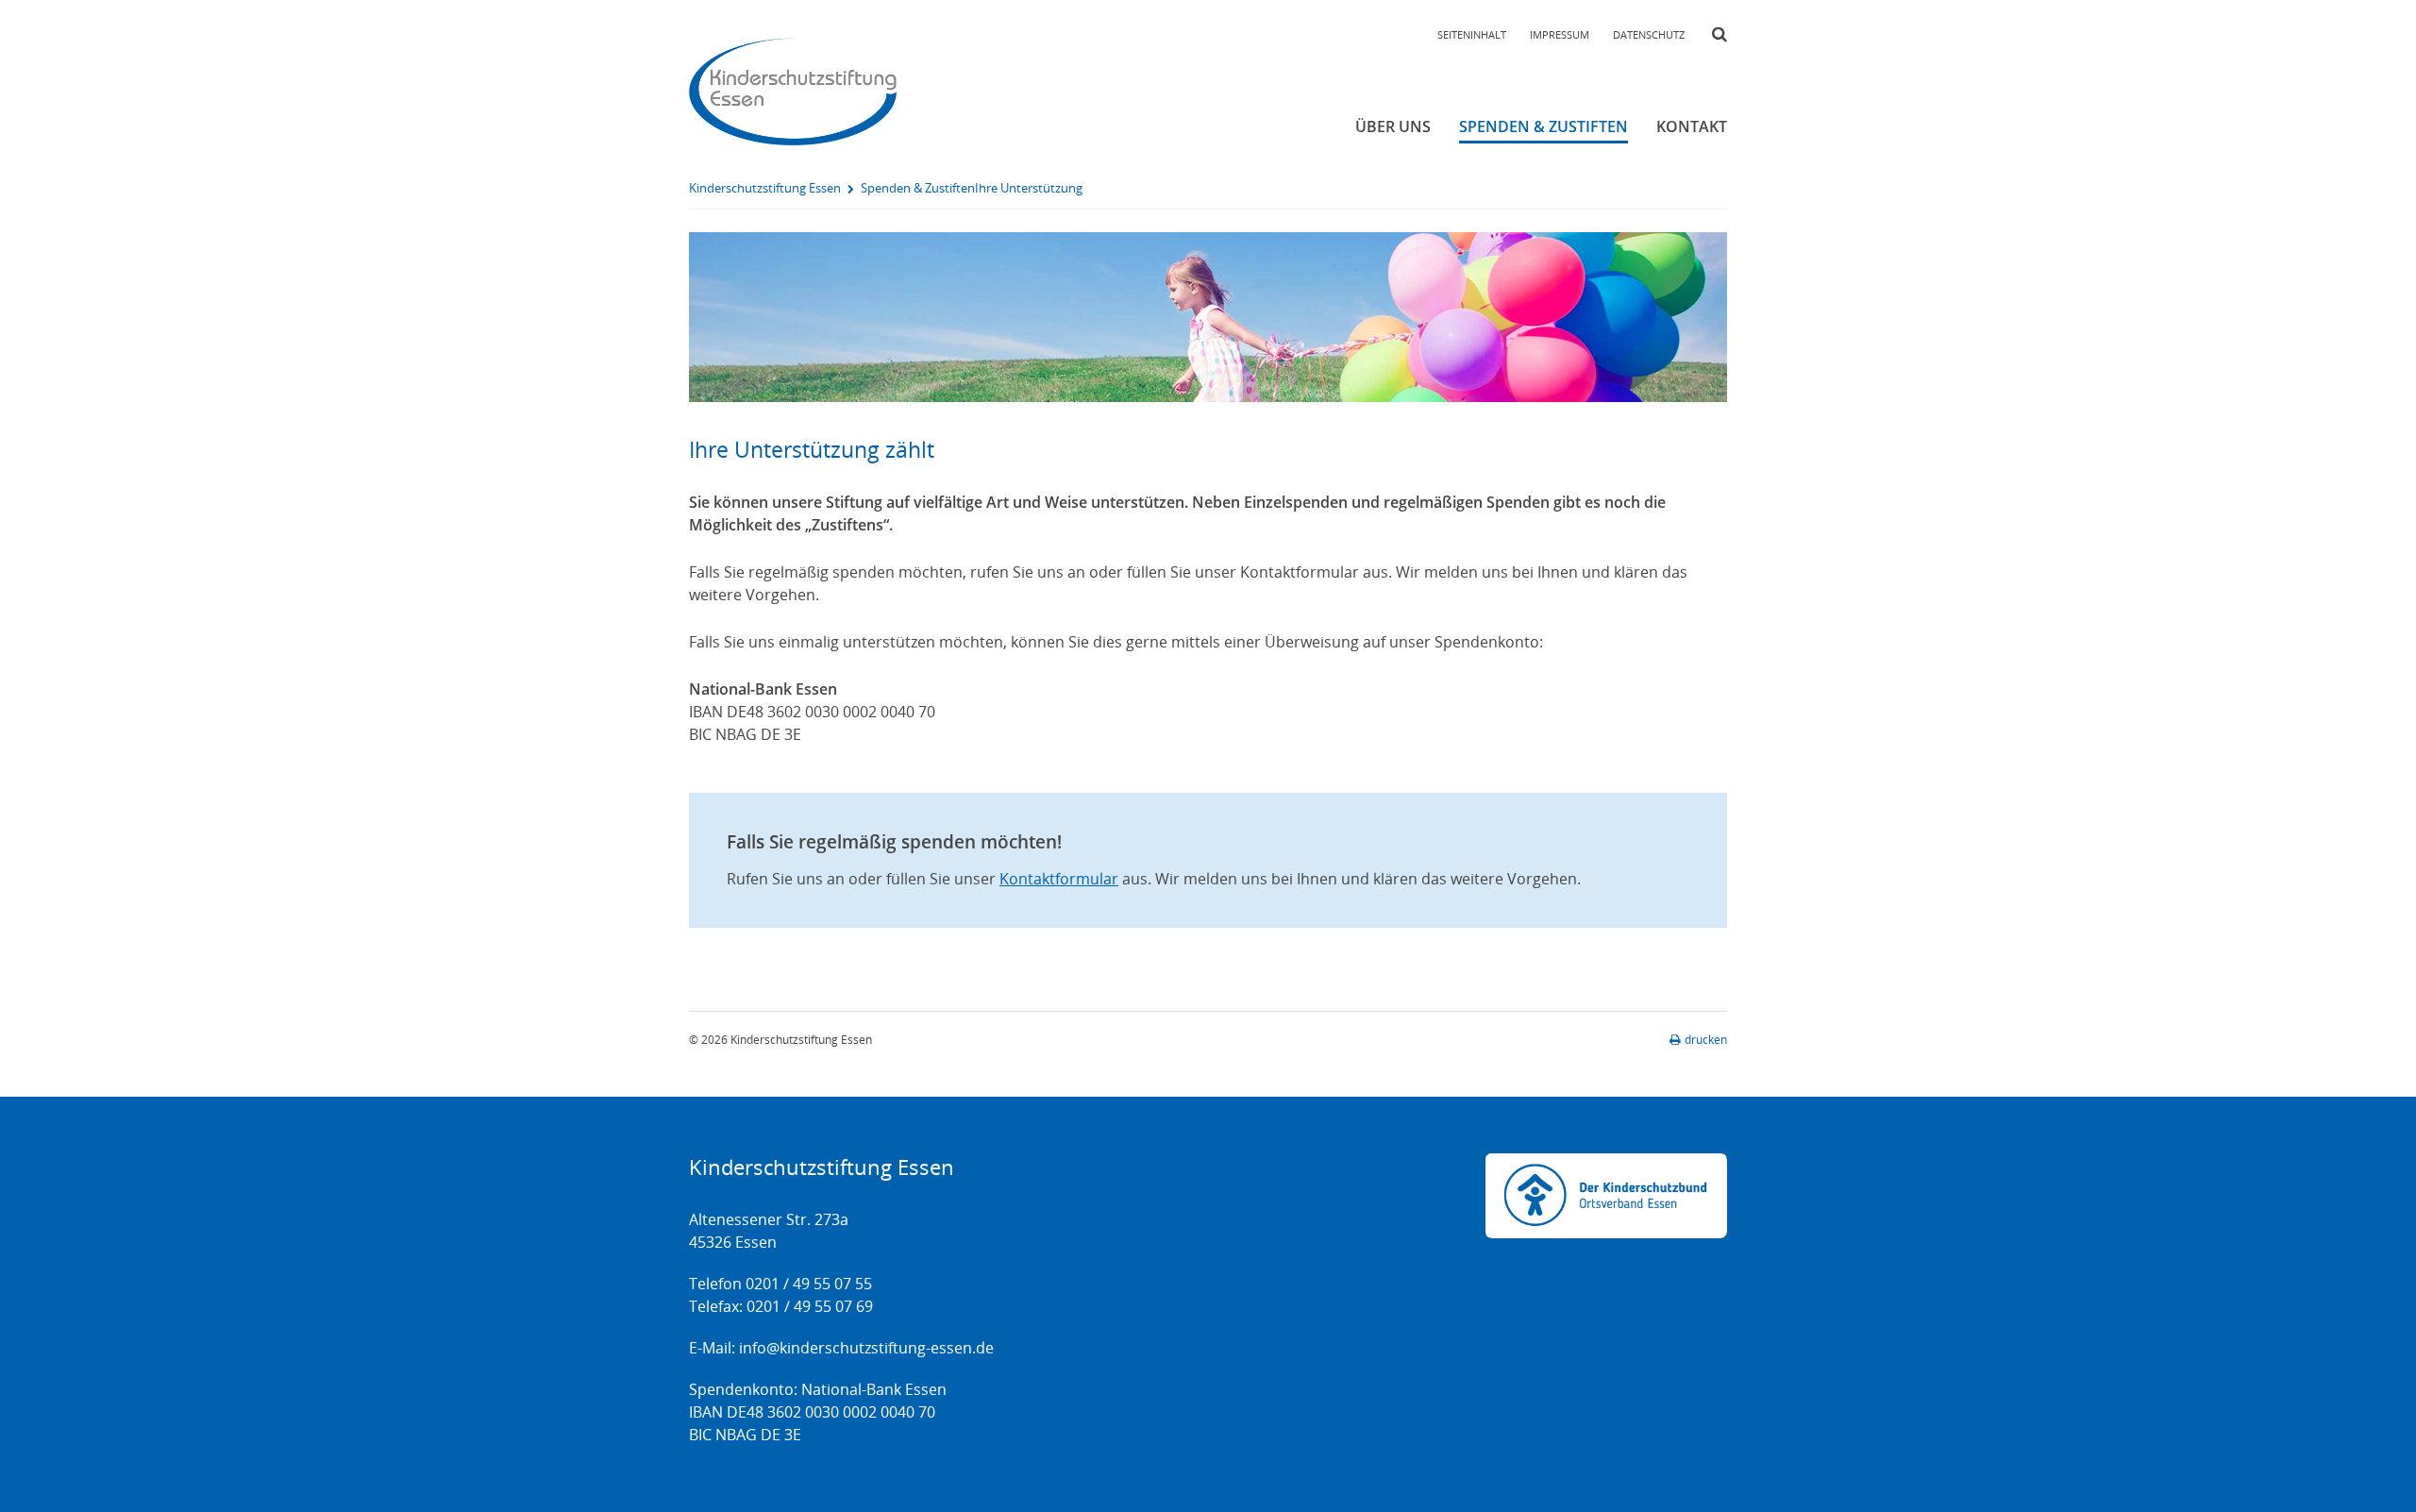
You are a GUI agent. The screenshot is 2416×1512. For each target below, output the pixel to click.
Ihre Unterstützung (1029, 188)
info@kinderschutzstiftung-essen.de (866, 1348)
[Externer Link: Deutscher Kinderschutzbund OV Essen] (1606, 1196)
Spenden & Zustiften (1544, 126)
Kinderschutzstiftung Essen (765, 188)
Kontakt (1692, 126)
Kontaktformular (1059, 879)
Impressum (1560, 34)
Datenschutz (1649, 34)
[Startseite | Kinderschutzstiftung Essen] (793, 92)
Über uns (1393, 126)
